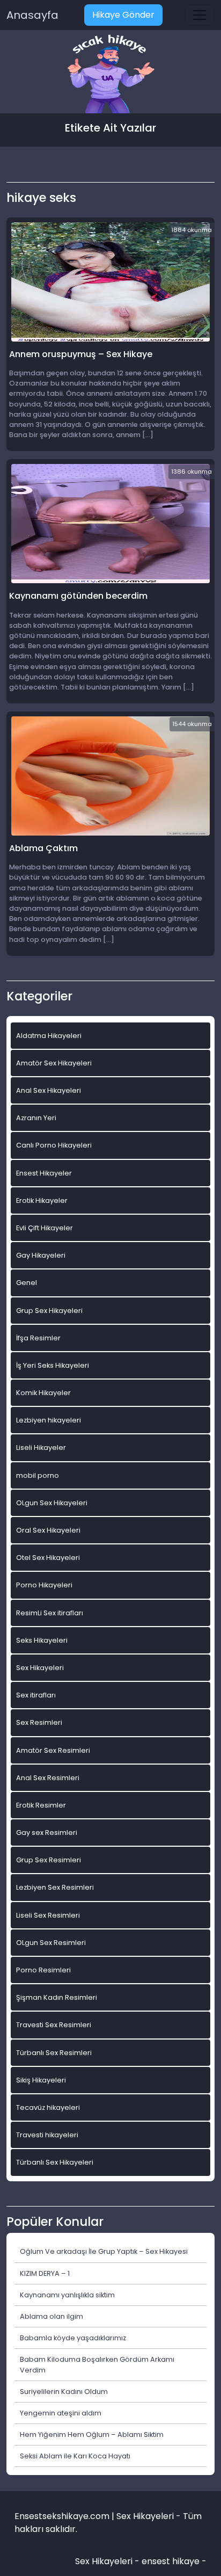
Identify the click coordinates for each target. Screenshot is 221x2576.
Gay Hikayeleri (41, 1255)
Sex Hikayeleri (40, 1668)
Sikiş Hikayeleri (41, 2080)
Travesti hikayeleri (47, 2135)
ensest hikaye (171, 2561)
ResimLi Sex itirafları (50, 1613)
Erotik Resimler (41, 1805)
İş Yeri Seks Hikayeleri (53, 1365)
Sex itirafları (36, 1695)
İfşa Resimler (38, 1338)
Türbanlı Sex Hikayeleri (55, 2162)
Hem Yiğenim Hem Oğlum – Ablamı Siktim (92, 2434)
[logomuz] (110, 75)
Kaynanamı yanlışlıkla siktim (67, 2295)
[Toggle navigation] (200, 15)
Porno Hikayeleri (44, 1585)
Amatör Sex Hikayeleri (54, 1063)
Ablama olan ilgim (51, 2316)
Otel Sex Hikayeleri (48, 1558)
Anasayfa (32, 15)
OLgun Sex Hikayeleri (52, 1503)
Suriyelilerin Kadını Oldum (64, 2392)
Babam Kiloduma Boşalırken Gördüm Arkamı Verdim (97, 2364)
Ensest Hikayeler (44, 1173)
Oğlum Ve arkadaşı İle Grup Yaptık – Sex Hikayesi (104, 2251)
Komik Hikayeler (43, 1393)
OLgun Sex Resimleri (51, 1943)
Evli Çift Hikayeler (45, 1228)
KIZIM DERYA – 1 (45, 2273)
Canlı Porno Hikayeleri (54, 1145)
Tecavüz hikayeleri (48, 2107)
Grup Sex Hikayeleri (49, 1311)
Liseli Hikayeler (41, 1447)
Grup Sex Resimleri (49, 1860)
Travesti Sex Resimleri (54, 2025)
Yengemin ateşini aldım (61, 2413)
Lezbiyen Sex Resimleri (55, 1887)
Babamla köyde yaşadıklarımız (73, 2338)
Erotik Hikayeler (42, 1200)
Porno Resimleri (43, 1970)
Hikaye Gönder (123, 15)
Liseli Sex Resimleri (48, 1915)
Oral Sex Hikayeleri (48, 1530)
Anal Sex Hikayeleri (49, 1090)
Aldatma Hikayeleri (49, 1036)
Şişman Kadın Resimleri (57, 1997)
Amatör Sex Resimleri (53, 1750)
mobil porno (38, 1475)
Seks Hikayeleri (42, 1640)
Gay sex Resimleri (47, 1833)
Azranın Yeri (36, 1118)
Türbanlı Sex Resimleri (54, 2053)
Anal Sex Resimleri (48, 1778)
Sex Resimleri (39, 1722)
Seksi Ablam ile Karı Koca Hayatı (75, 2456)
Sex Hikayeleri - (108, 2561)
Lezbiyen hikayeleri (49, 1420)
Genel (27, 1283)
